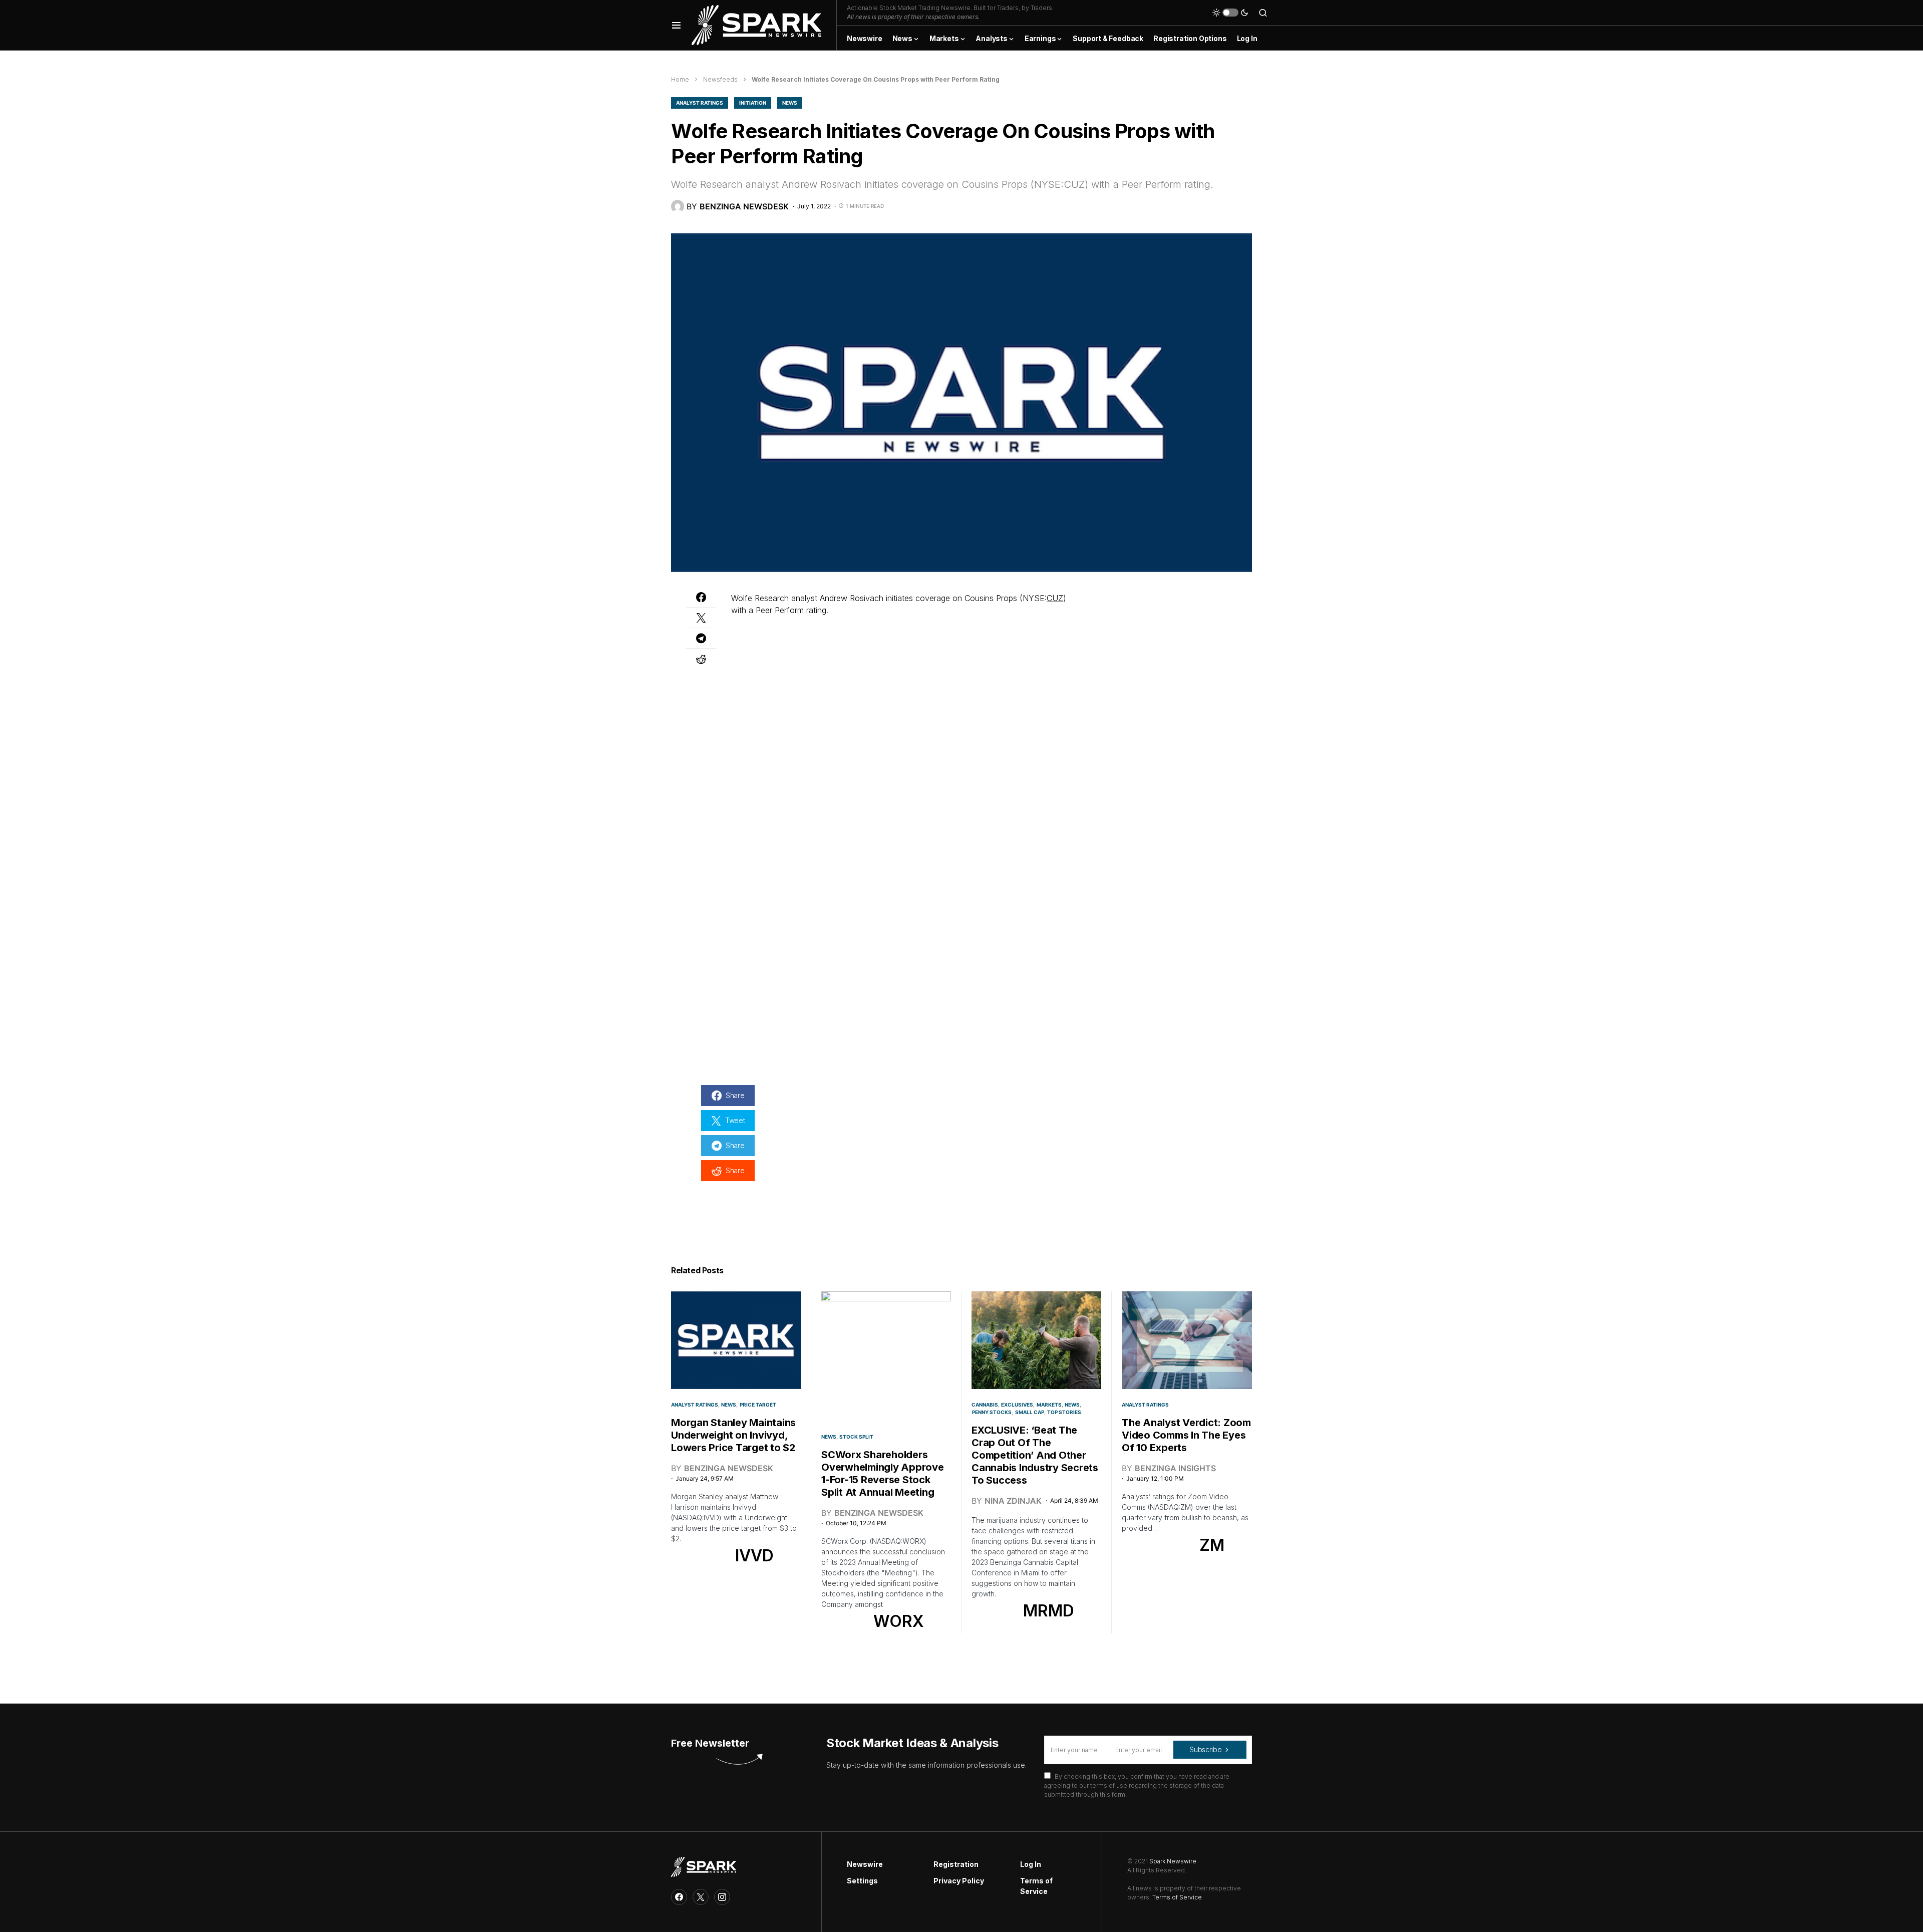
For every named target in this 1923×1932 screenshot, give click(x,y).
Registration (956, 1864)
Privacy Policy (959, 1881)
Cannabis (985, 1405)
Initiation (753, 103)
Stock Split (856, 1437)
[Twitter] (701, 1897)
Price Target (758, 1405)
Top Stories (1064, 1412)
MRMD (1049, 1611)
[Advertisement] (1162, 655)
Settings (862, 1881)
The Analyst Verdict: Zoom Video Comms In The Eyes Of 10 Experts (1186, 1435)
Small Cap (1030, 1412)
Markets (1049, 1405)
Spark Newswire (1173, 1861)
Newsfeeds (720, 79)
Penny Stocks (992, 1412)
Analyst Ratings (700, 103)
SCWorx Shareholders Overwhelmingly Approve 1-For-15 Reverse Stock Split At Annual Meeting (883, 1473)
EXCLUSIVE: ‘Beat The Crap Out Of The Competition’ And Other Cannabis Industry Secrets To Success (1035, 1455)
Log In (1031, 1864)
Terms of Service (1036, 1886)
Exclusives (1017, 1405)
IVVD (754, 1556)
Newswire (865, 1864)
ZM (1212, 1545)
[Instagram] (722, 1897)
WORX (899, 1621)
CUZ (1055, 598)
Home (680, 79)
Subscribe (1205, 1749)
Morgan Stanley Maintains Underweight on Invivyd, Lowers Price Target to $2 (733, 1435)
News (790, 103)
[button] (676, 25)
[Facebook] (679, 1897)
